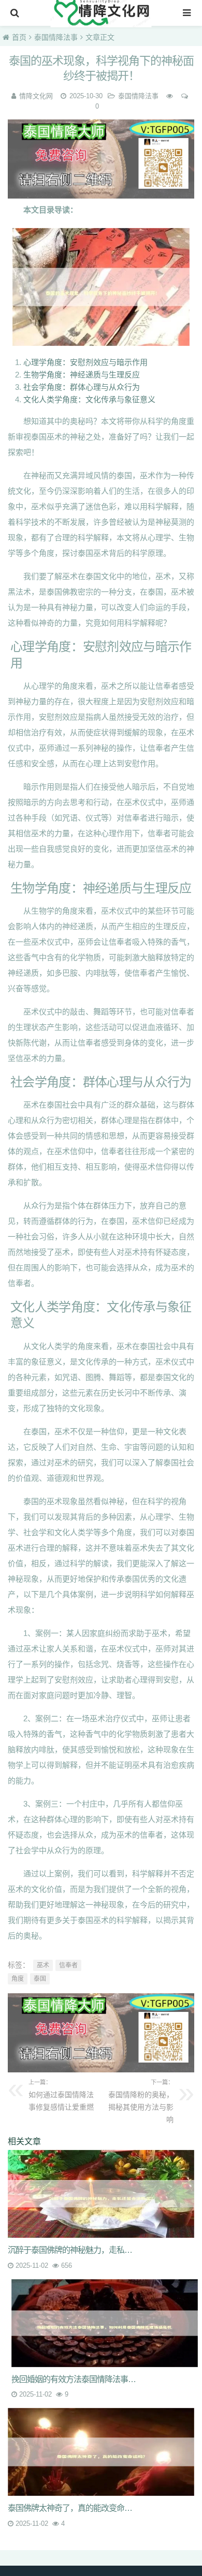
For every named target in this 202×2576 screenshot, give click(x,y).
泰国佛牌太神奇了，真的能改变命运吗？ (74, 2508)
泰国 (40, 1979)
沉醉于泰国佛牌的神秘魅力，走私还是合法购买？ (74, 2250)
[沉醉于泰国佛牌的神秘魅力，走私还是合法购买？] (101, 2194)
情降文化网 (36, 96)
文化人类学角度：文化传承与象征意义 (89, 399)
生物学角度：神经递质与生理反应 (82, 375)
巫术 (43, 1965)
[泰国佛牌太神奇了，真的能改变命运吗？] (101, 2452)
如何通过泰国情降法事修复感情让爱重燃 (61, 2095)
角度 (18, 1979)
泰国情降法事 (56, 37)
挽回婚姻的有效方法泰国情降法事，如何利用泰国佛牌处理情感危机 (77, 2379)
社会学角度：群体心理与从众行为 (82, 387)
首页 (19, 37)
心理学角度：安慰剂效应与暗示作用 (85, 362)
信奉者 (68, 1965)
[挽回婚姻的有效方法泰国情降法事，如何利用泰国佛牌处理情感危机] (105, 2323)
